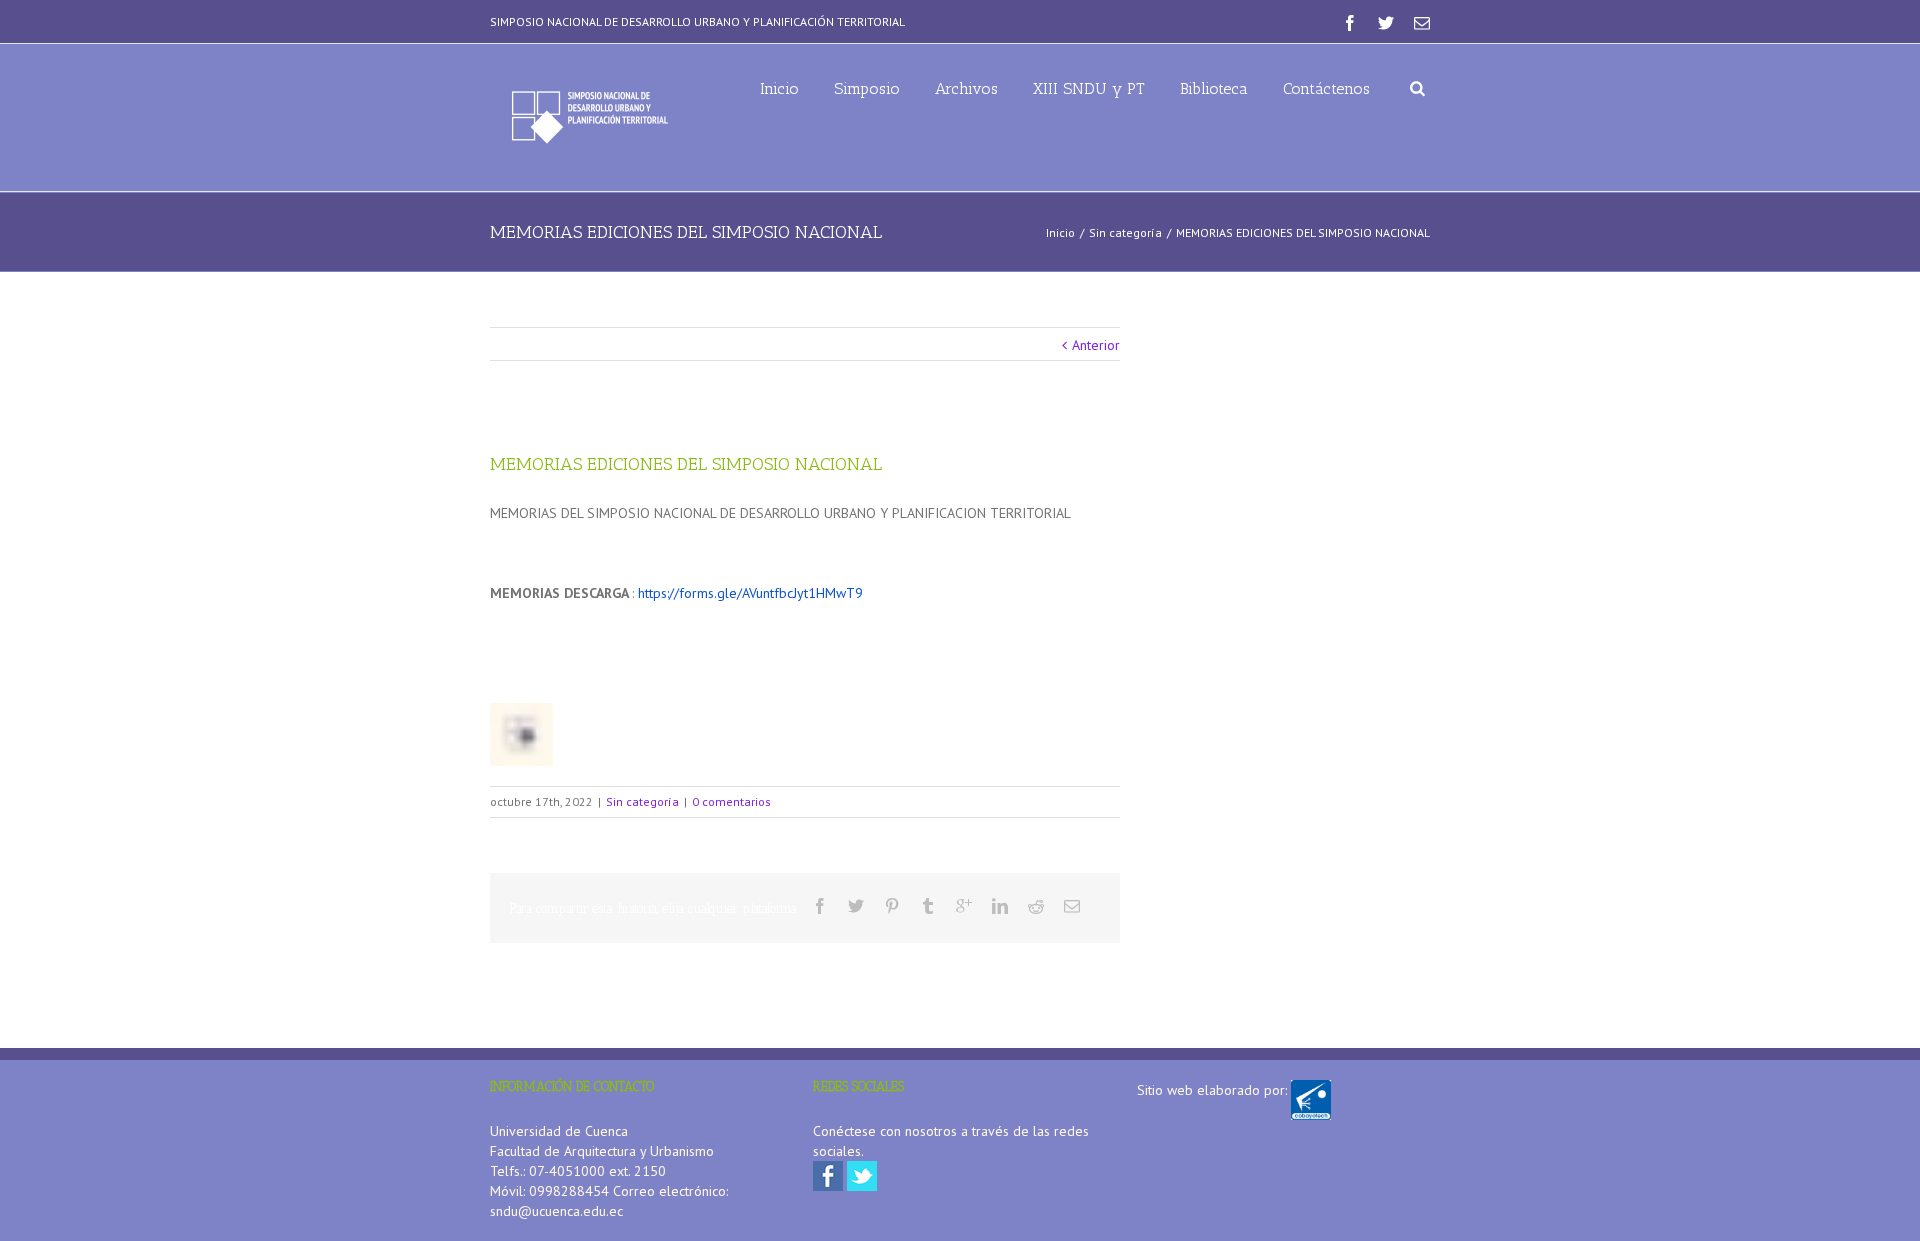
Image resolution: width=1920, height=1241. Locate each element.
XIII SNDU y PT (1089, 88)
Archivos (966, 88)
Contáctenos (1326, 88)
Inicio (779, 88)
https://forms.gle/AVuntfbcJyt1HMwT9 (750, 593)
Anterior (1096, 345)
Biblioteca (1214, 88)
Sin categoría (1125, 232)
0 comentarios (731, 801)
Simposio (867, 88)
